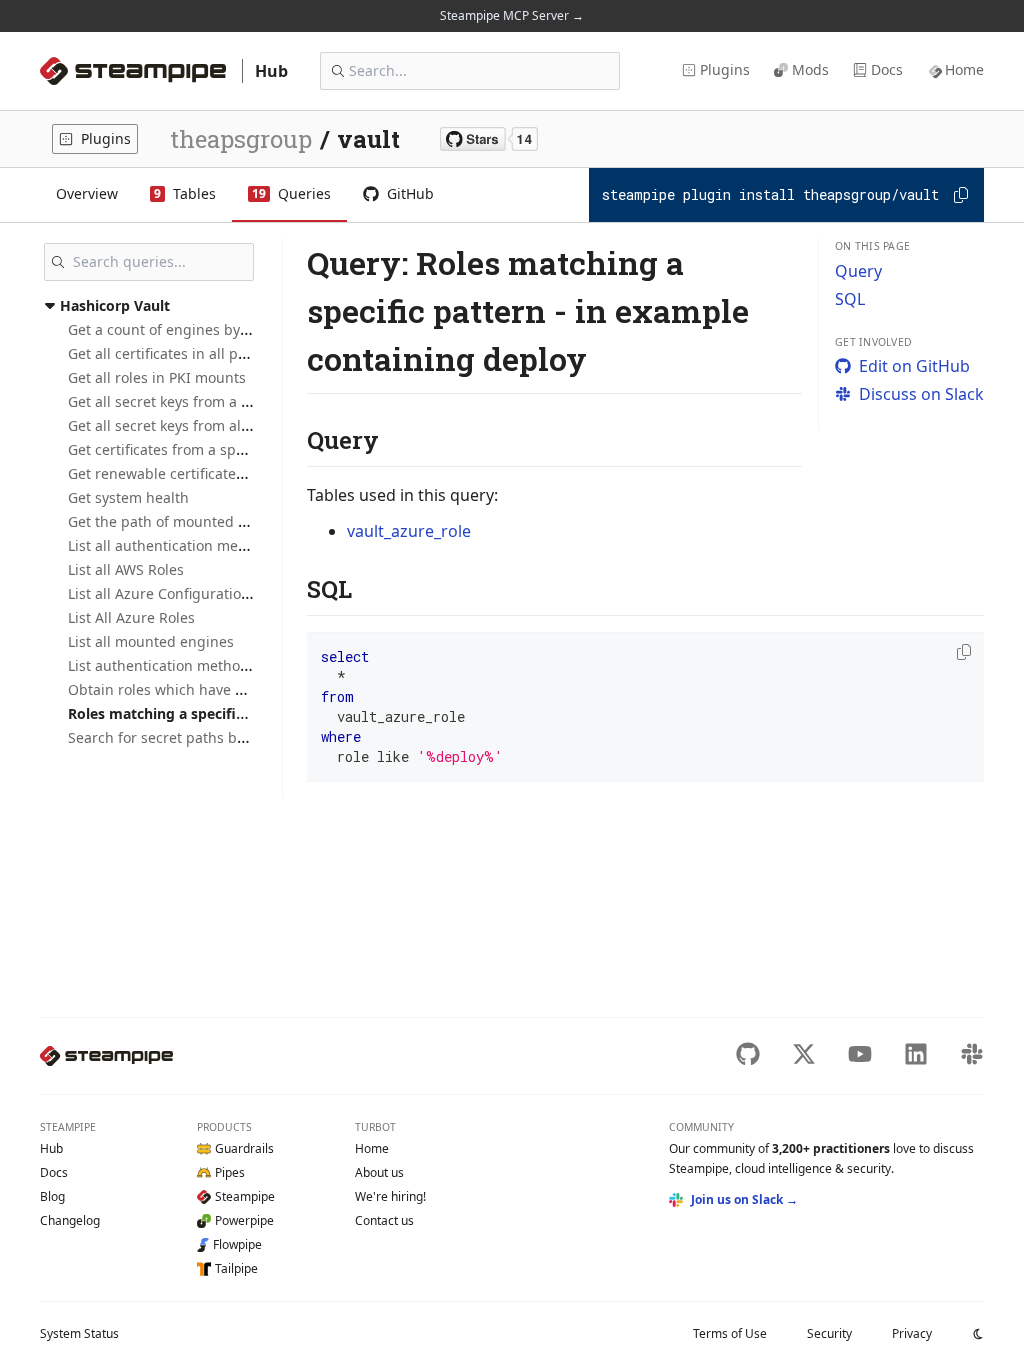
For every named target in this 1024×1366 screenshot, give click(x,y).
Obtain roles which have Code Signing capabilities (237, 689)
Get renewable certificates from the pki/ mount (225, 473)
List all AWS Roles (126, 569)
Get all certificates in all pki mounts (186, 353)
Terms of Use (730, 1333)
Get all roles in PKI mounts (157, 377)
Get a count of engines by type (170, 329)
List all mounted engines (151, 641)
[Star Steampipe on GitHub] (489, 139)
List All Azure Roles (131, 617)
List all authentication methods (172, 545)
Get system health (128, 497)
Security (829, 1333)
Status (79, 1333)
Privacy (912, 1333)
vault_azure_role (409, 531)
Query (858, 271)
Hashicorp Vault (115, 305)
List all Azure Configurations (162, 593)
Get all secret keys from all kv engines (194, 425)
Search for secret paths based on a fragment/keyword (249, 737)
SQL (850, 299)
